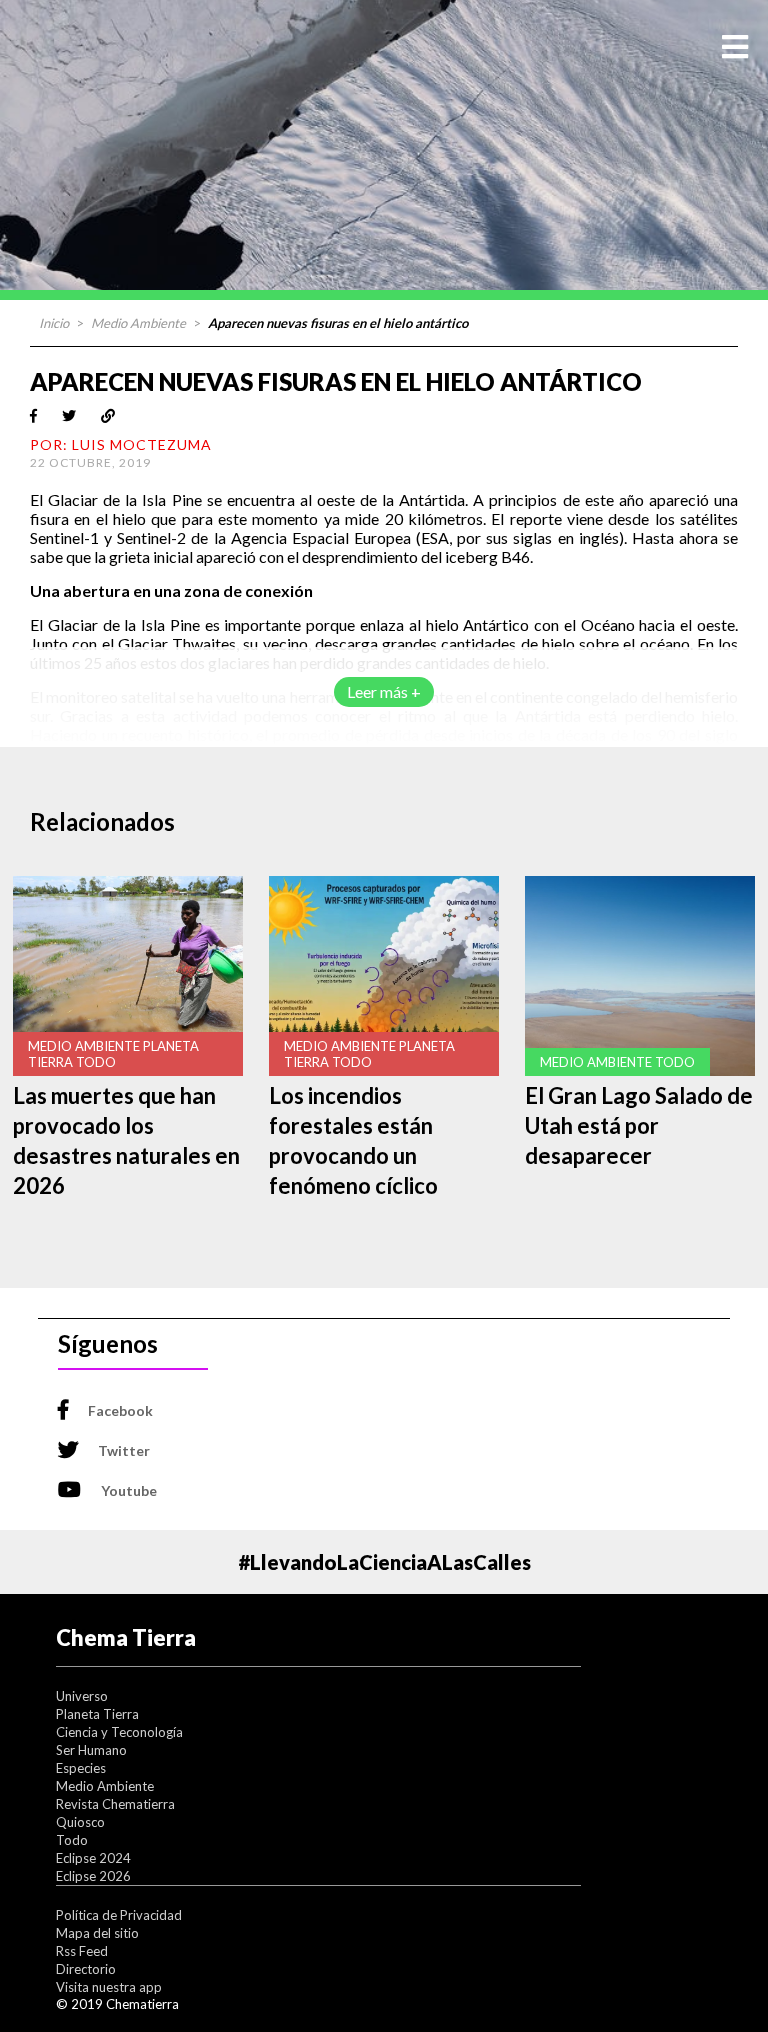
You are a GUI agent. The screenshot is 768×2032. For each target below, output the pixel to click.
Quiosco (80, 1822)
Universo (82, 1696)
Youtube (129, 1490)
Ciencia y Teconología (119, 1732)
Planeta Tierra (97, 1714)
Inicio (54, 323)
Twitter (124, 1450)
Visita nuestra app (109, 1987)
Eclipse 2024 (93, 1858)
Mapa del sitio (97, 1933)
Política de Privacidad (119, 1915)
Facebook (120, 1410)
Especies (81, 1768)
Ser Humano (91, 1750)
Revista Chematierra (115, 1804)
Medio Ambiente (138, 323)
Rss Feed (82, 1951)
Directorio (86, 1969)
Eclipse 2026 (93, 1876)
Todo (72, 1840)
